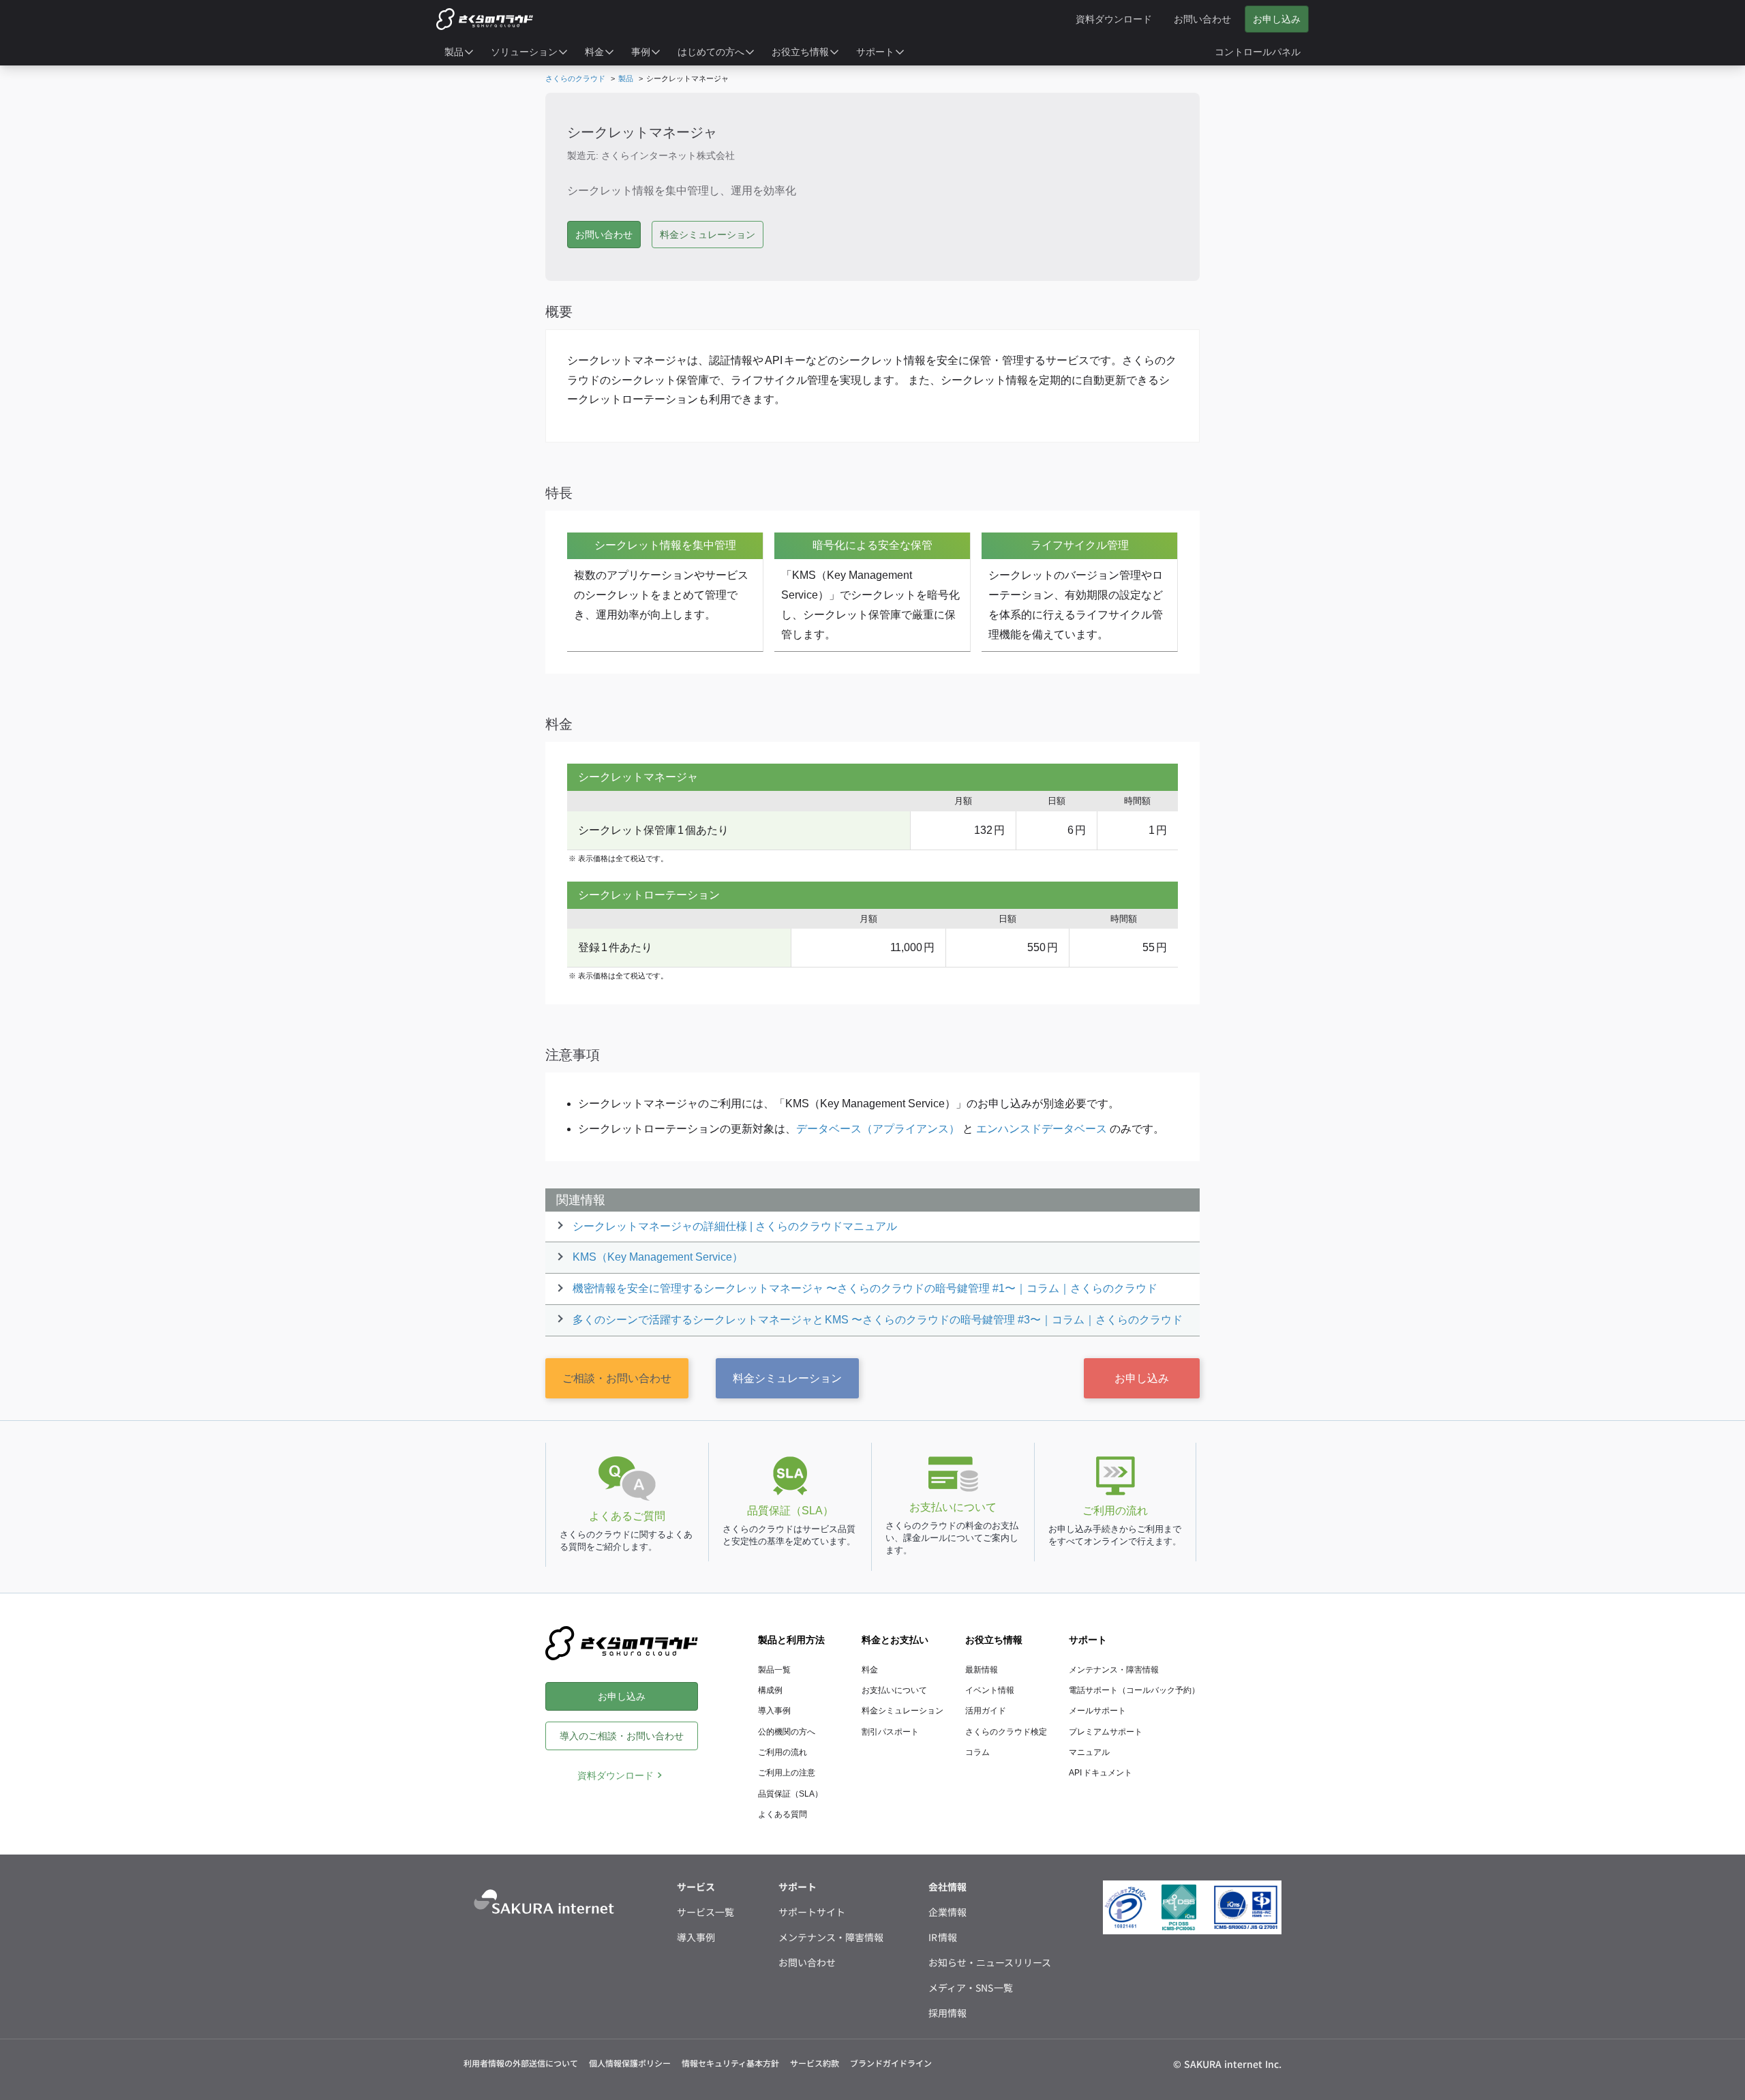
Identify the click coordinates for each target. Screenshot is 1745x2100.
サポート (1088, 1640)
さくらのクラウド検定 (1006, 1732)
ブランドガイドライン (891, 2063)
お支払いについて (894, 1690)
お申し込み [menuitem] (1277, 19)
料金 (870, 1670)
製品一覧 (774, 1670)
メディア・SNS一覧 (971, 1987)
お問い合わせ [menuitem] (1202, 19)
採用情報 (947, 2013)
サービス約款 (815, 2063)
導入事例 (774, 1711)
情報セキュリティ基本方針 (730, 2063)
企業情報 (947, 1912)
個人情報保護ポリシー (630, 2063)
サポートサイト (812, 1912)
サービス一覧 (705, 1912)
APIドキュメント (1101, 1773)
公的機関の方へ (787, 1732)
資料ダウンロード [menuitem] (1114, 19)
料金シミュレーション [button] (708, 235)
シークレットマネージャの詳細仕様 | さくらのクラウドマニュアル (735, 1226)
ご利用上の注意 (787, 1773)
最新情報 (982, 1670)
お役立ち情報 (994, 1640)
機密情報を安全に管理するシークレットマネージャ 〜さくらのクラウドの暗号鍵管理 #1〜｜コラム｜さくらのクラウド (865, 1288)
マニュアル (1089, 1752)
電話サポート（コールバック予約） (1134, 1690)
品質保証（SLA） (790, 1794)
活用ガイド (986, 1711)
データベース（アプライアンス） (878, 1129)
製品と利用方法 (791, 1640)
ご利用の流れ (783, 1752)
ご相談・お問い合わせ (617, 1378)
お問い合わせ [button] (604, 235)
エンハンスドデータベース (1042, 1129)
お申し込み (1142, 1378)
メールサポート (1097, 1711)
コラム (977, 1752)
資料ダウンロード (616, 1775)
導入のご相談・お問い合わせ (622, 1736)
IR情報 (943, 1937)
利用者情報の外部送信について (521, 2063)
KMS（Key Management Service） (658, 1257)
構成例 (770, 1690)
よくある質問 (783, 1814)
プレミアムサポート (1106, 1732)
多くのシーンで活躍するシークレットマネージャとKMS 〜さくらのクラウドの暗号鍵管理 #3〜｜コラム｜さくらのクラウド (878, 1320)
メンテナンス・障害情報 (1114, 1670)
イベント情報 (990, 1690)
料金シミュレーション (787, 1378)
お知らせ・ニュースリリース (990, 1962)
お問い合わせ (807, 1962)
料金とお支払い (895, 1640)
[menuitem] (459, 52)
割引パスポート (890, 1732)
